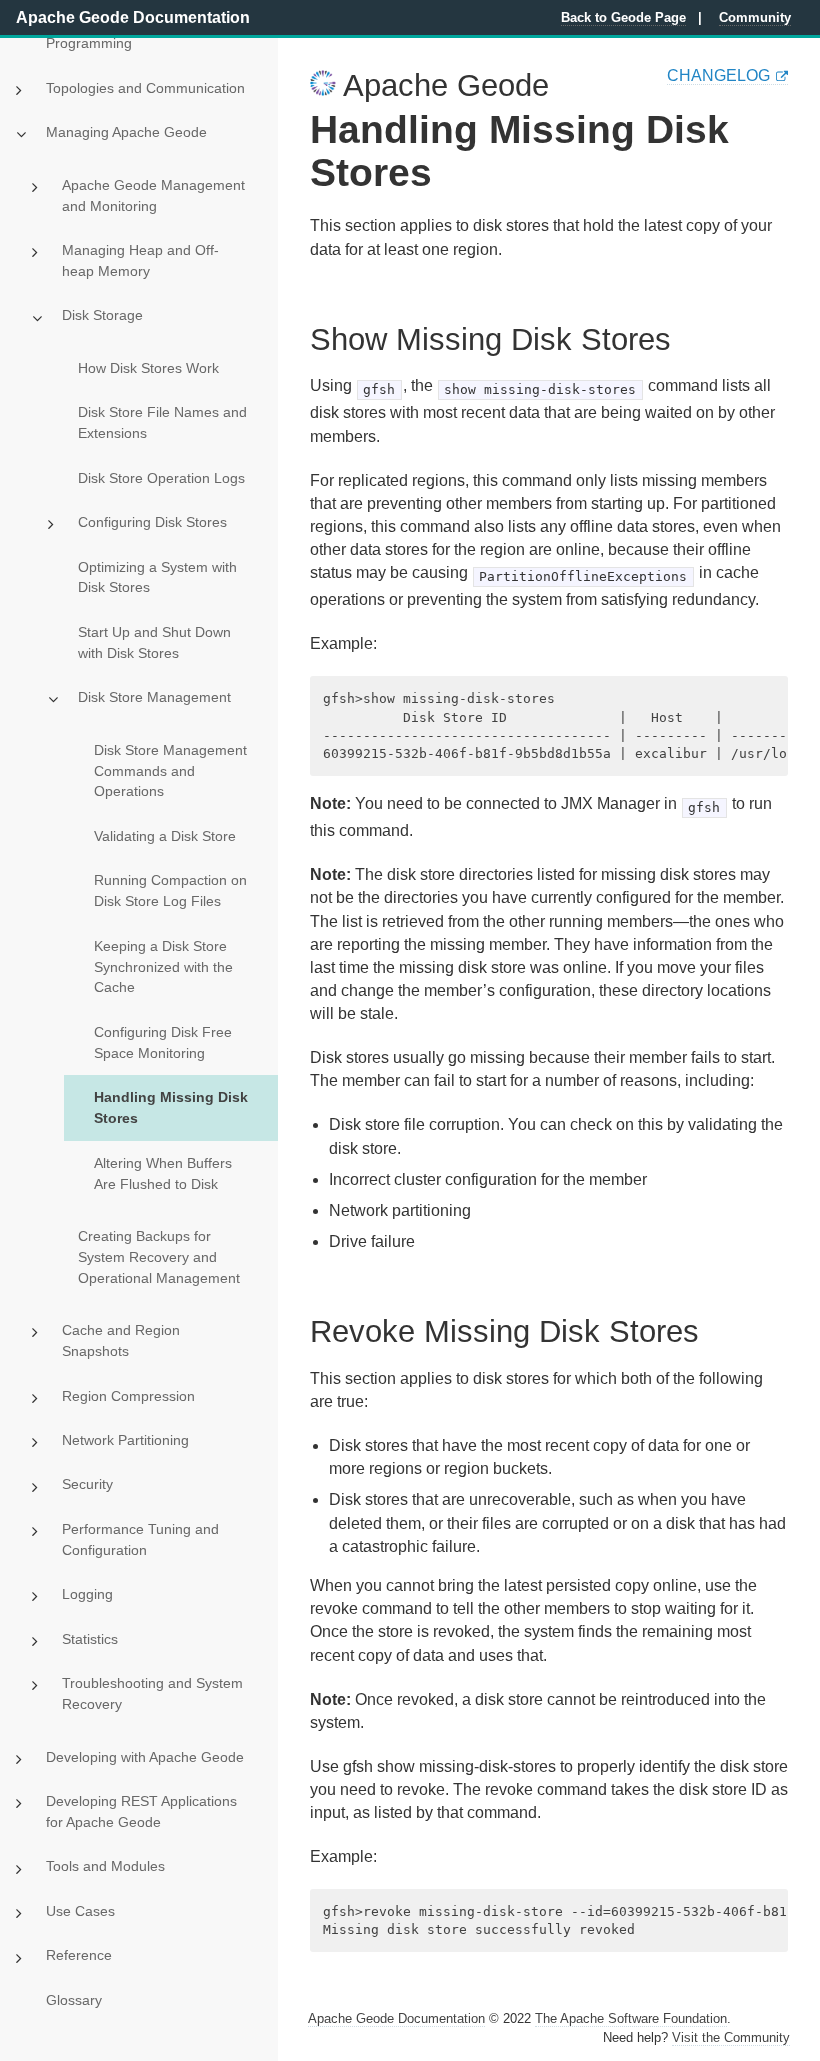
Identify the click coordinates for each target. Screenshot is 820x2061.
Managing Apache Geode (126, 132)
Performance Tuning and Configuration (140, 1539)
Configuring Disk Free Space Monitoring (163, 1042)
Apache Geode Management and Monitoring (153, 195)
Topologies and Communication (145, 88)
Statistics (90, 1639)
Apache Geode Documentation (133, 17)
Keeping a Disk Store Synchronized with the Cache (163, 967)
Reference (79, 1955)
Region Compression (128, 1396)
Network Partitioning (125, 1440)
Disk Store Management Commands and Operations (170, 771)
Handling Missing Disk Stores (171, 1107)
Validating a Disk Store (165, 836)
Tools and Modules (105, 1866)
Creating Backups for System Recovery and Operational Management (159, 1257)
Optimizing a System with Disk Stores (157, 577)
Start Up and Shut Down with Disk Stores (154, 642)
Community (755, 17)
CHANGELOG (718, 75)
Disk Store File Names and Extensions (162, 422)
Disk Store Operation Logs (161, 478)
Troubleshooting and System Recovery (152, 1693)
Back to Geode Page (623, 17)
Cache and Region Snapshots (121, 1340)
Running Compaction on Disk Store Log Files (170, 890)
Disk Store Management (154, 697)
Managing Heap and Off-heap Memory (140, 260)
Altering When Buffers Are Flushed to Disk (163, 1173)
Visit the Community (731, 2037)
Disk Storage (102, 315)
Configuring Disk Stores (152, 522)
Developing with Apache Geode (145, 1757)
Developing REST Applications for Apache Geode (141, 1811)
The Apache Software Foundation (631, 2018)
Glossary (74, 2000)
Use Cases (80, 1911)
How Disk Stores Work (148, 368)
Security (87, 1484)
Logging (87, 1594)
